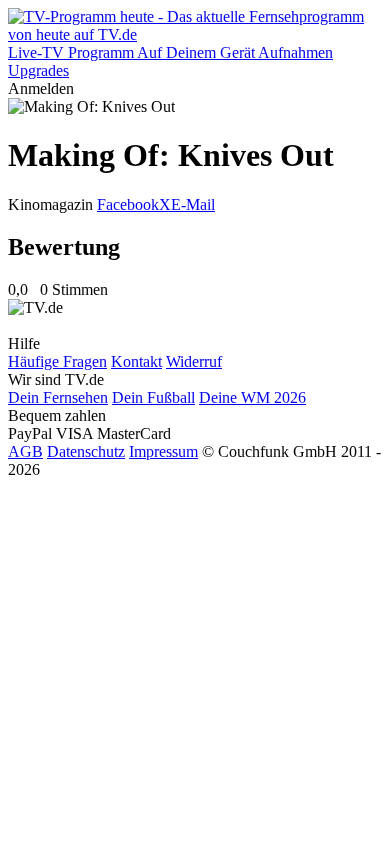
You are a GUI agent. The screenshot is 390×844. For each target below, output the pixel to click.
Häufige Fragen (57, 361)
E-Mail (193, 204)
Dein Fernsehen (58, 397)
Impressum (163, 451)
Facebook (128, 204)
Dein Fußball (153, 397)
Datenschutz (86, 451)
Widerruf (194, 361)
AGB (25, 451)
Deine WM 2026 (252, 397)
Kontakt (136, 361)
